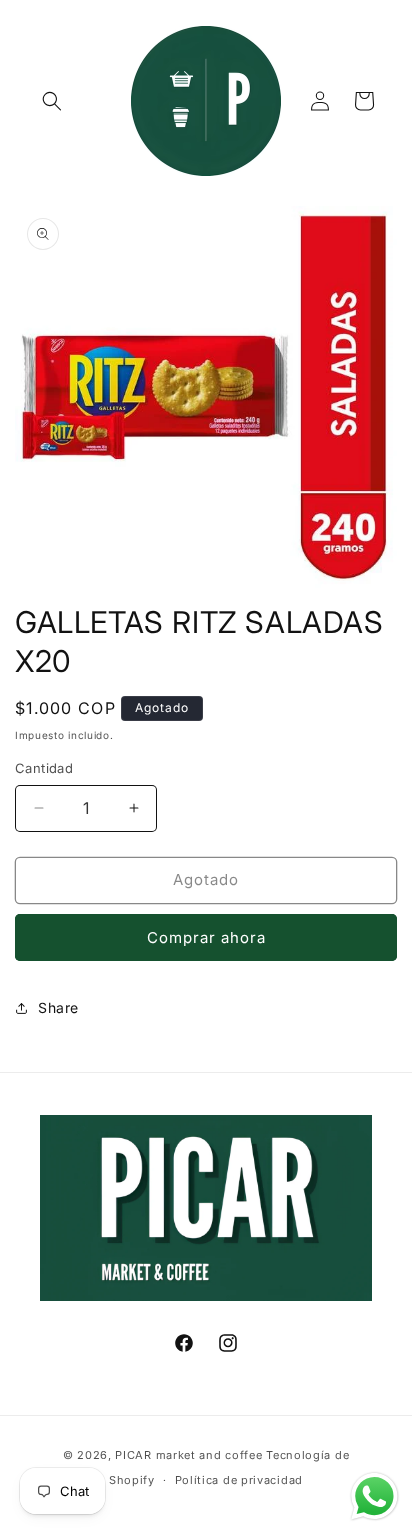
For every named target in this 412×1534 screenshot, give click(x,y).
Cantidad (44, 768)
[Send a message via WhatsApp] (374, 1496)
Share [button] (58, 1007)
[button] (52, 101)
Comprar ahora (206, 937)
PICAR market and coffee (188, 1455)
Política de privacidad (239, 1480)
